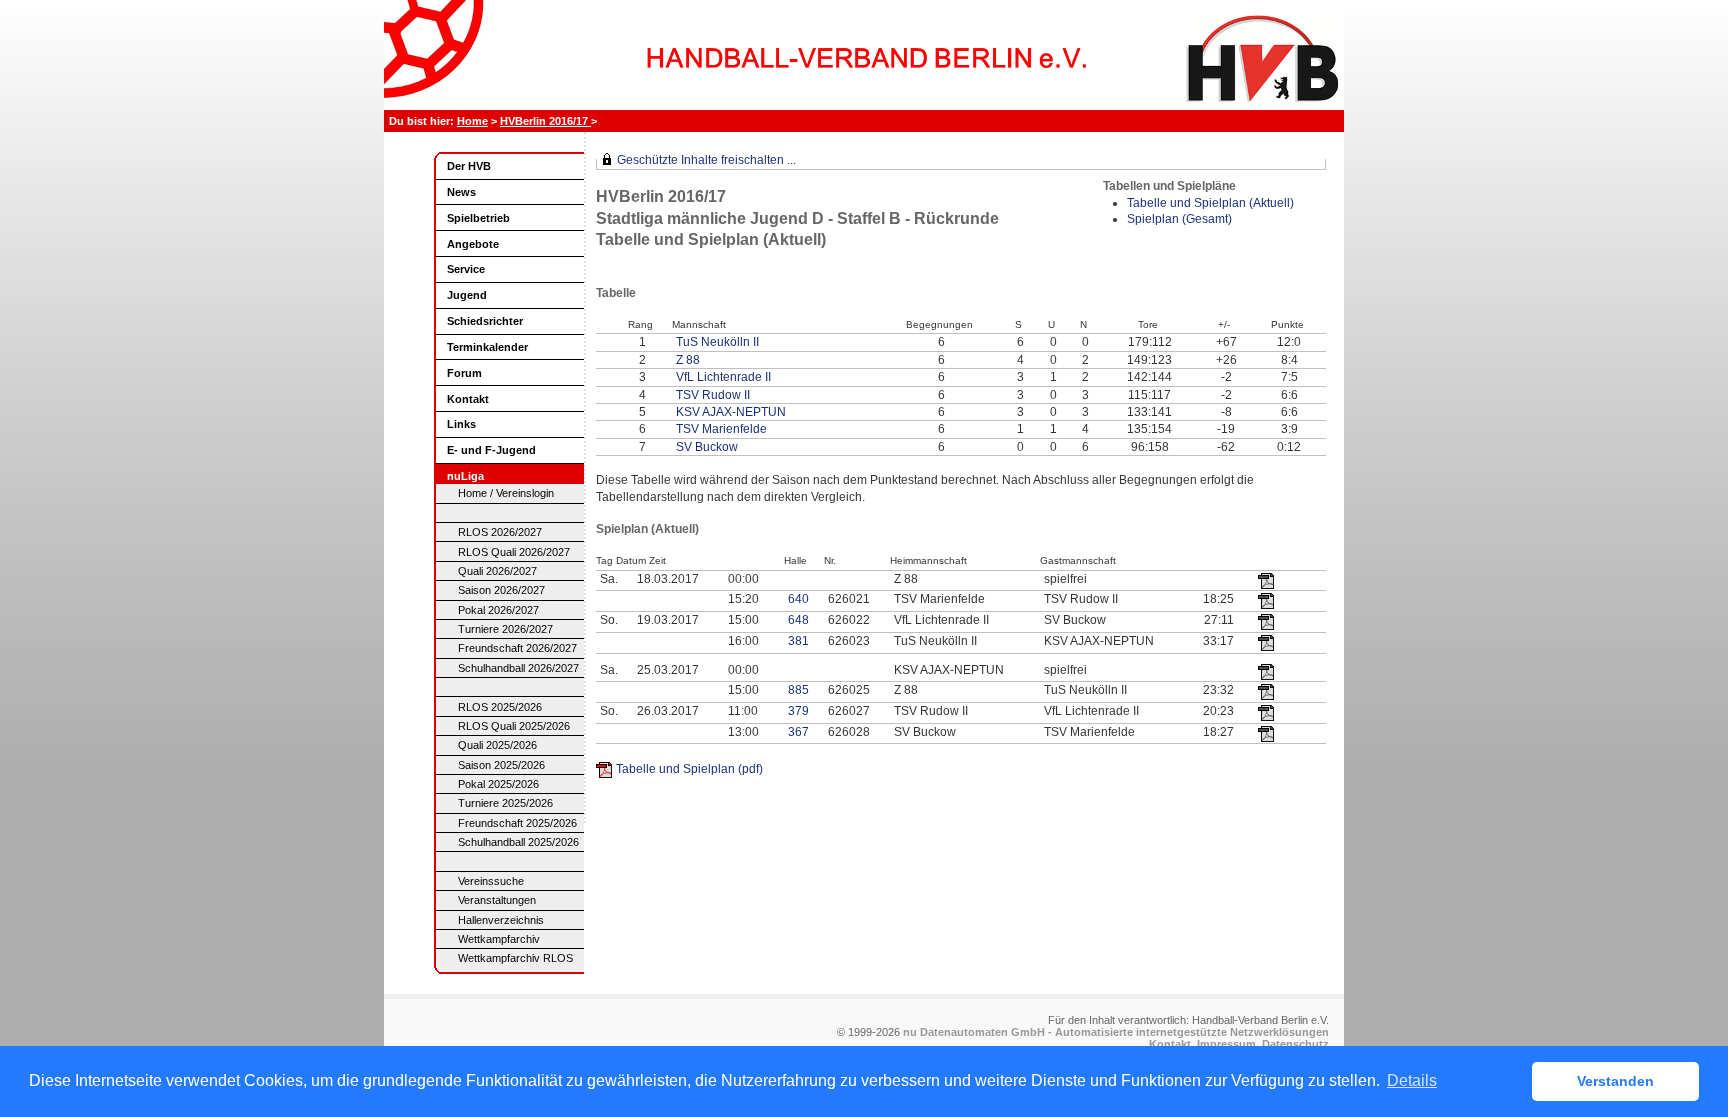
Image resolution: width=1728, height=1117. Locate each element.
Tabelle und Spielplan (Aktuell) (1210, 203)
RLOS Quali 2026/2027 (514, 552)
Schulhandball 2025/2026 (518, 842)
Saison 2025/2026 (501, 765)
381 (798, 641)
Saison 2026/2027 (501, 590)
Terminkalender (487, 347)
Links (461, 424)
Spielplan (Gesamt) (1179, 219)
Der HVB (469, 166)
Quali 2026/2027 (497, 571)
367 (798, 732)
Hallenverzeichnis (501, 920)
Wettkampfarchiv (499, 939)
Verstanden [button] (1615, 1081)
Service (466, 269)
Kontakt (468, 399)
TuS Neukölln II (717, 342)
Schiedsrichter (485, 321)
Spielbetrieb (478, 218)
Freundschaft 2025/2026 (517, 823)
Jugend (467, 295)
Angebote (473, 244)
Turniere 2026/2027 (505, 629)
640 (798, 599)
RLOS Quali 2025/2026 (514, 726)
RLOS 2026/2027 (500, 532)
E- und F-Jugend (491, 450)
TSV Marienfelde (721, 429)
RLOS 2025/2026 (500, 707)
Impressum (1226, 1044)
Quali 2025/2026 (497, 745)
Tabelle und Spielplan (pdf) (689, 769)
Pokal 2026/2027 (498, 610)
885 (798, 690)
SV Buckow (707, 447)
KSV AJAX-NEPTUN (731, 412)
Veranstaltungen (497, 900)
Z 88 (688, 360)
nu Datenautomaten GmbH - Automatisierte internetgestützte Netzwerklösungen (1116, 1032)
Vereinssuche (491, 881)
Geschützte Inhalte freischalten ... (706, 160)
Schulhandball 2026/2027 (518, 668)
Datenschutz (1295, 1044)
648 (798, 620)
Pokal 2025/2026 (498, 784)
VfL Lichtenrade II (723, 377)
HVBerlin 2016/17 (545, 121)
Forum (464, 373)
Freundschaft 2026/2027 (517, 648)
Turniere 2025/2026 (505, 803)
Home (472, 121)
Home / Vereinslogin (506, 493)
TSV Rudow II (713, 395)
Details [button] (1412, 1080)
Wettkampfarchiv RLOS (515, 958)
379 (798, 711)
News (461, 192)
